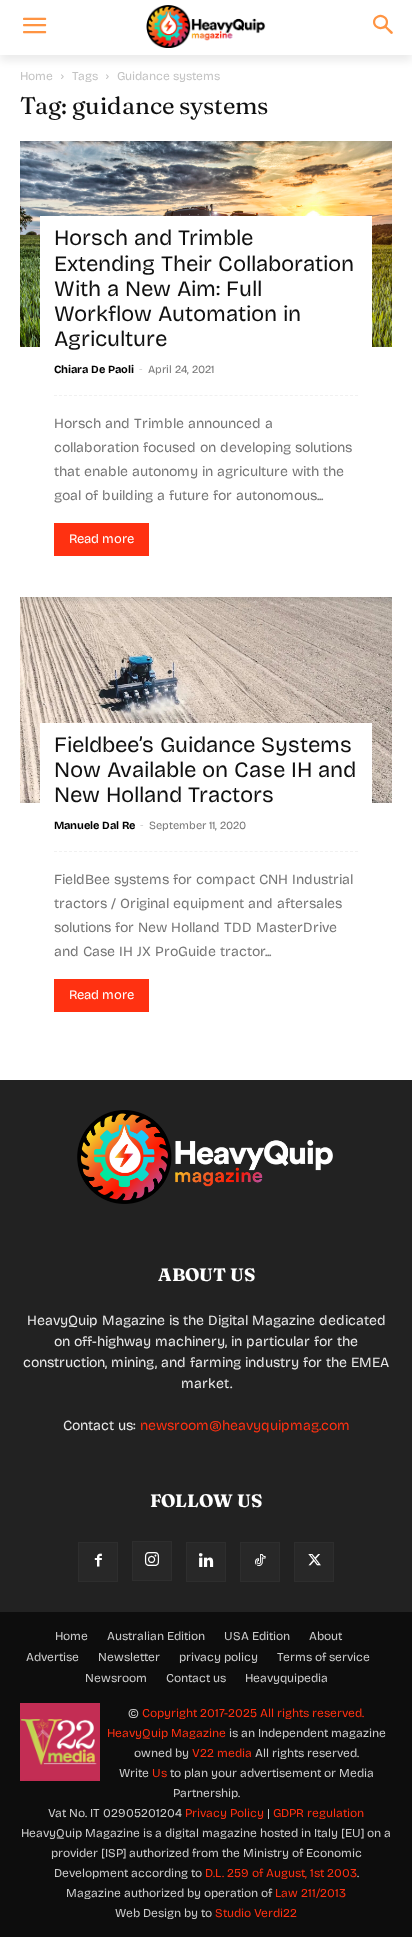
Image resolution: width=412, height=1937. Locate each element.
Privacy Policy (224, 1813)
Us (159, 1773)
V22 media (222, 1753)
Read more (101, 539)
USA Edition (257, 1636)
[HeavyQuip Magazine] (205, 27)
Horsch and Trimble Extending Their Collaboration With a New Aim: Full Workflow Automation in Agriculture (204, 288)
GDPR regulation (318, 1813)
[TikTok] (260, 1562)
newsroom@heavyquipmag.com (245, 1425)
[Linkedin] (206, 1562)
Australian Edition (156, 1636)
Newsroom (116, 1678)
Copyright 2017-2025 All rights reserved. (253, 1713)
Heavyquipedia (286, 1678)
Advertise (52, 1657)
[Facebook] (98, 1562)
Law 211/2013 (310, 1893)
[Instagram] (152, 1561)
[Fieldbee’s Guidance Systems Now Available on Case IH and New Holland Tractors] (206, 700)
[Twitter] (314, 1562)
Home (36, 76)
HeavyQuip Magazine (166, 1733)
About (325, 1636)
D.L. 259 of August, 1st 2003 (281, 1873)
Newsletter (129, 1657)
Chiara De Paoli (94, 369)
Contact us (196, 1678)
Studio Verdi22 (256, 1913)
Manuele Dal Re (94, 825)
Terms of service (323, 1657)
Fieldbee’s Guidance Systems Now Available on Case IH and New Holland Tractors (205, 770)
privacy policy (218, 1657)
